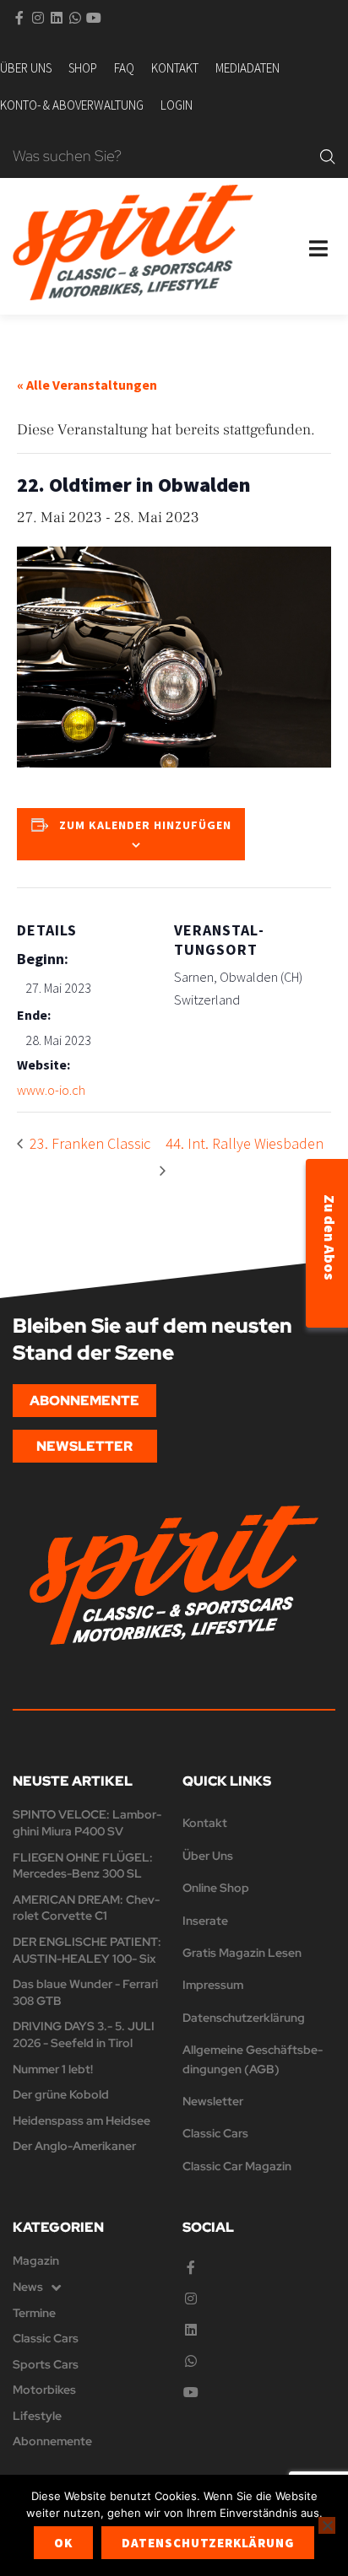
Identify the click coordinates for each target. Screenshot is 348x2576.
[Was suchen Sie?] (162, 157)
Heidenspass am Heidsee (82, 2121)
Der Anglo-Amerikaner (74, 2146)
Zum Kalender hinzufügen (145, 825)
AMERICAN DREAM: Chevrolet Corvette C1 (86, 1908)
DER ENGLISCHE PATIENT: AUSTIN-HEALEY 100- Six (87, 1950)
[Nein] (327, 2525)
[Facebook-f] (19, 18)
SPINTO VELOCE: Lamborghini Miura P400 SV (87, 1823)
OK (63, 2543)
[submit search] (328, 157)
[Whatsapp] (75, 18)
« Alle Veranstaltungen (87, 385)
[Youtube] (94, 18)
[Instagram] (38, 18)
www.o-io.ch (51, 1090)
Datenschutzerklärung (208, 2543)
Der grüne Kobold (61, 2094)
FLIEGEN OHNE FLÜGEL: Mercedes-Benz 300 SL (83, 1866)
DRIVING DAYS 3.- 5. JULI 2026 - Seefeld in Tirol (84, 2034)
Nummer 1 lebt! (53, 2069)
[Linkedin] (57, 18)
